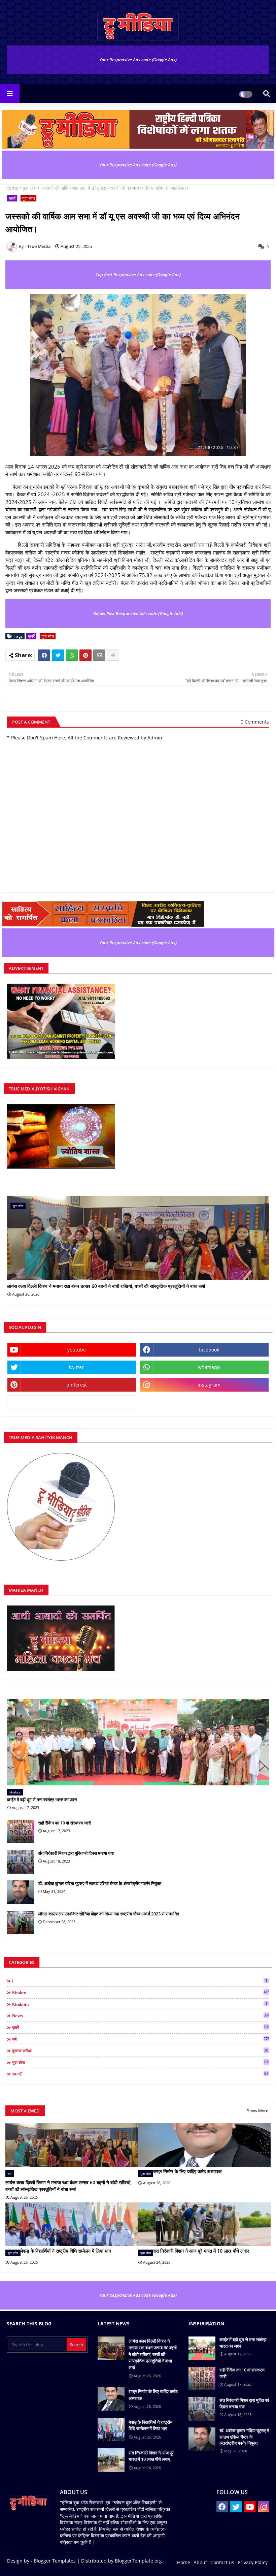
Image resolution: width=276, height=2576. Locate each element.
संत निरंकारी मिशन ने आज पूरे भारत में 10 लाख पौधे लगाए (201, 2251)
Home (12, 188)
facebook (209, 1350)
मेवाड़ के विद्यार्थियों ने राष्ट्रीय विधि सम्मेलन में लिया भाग (66, 2251)
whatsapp (209, 1367)
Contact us (222, 2562)
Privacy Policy (253, 2562)
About (200, 2562)
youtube (77, 1350)
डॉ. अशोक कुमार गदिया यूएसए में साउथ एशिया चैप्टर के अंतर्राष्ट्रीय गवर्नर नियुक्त (100, 1883)
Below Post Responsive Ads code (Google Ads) (138, 613)
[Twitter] (58, 655)
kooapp (72, 1402)
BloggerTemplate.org (138, 2561)
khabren (140, 2004)
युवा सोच (29, 188)
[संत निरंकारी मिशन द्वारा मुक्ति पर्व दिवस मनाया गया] (21, 1862)
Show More (258, 2111)
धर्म (141, 2039)
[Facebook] (44, 655)
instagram (209, 1385)
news (141, 2015)
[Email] (99, 655)
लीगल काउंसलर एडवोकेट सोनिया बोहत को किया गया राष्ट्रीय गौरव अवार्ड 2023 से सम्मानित (109, 1914)
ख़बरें (12, 198)
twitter (76, 1367)
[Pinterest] (85, 655)
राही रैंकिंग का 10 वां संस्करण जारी (65, 1823)
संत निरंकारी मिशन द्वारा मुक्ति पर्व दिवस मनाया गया (76, 1853)
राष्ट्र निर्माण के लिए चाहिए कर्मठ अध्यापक (187, 2171)
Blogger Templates (55, 2561)
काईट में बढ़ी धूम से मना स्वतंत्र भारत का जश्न (42, 1800)
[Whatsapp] (72, 655)
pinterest (77, 1385)
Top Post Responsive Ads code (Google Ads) (138, 275)
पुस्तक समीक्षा (140, 2050)
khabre (141, 1992)
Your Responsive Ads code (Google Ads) (138, 60)
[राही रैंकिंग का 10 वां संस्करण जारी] (21, 1832)
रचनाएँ (140, 2074)
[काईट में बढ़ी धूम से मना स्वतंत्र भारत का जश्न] (138, 1742)
